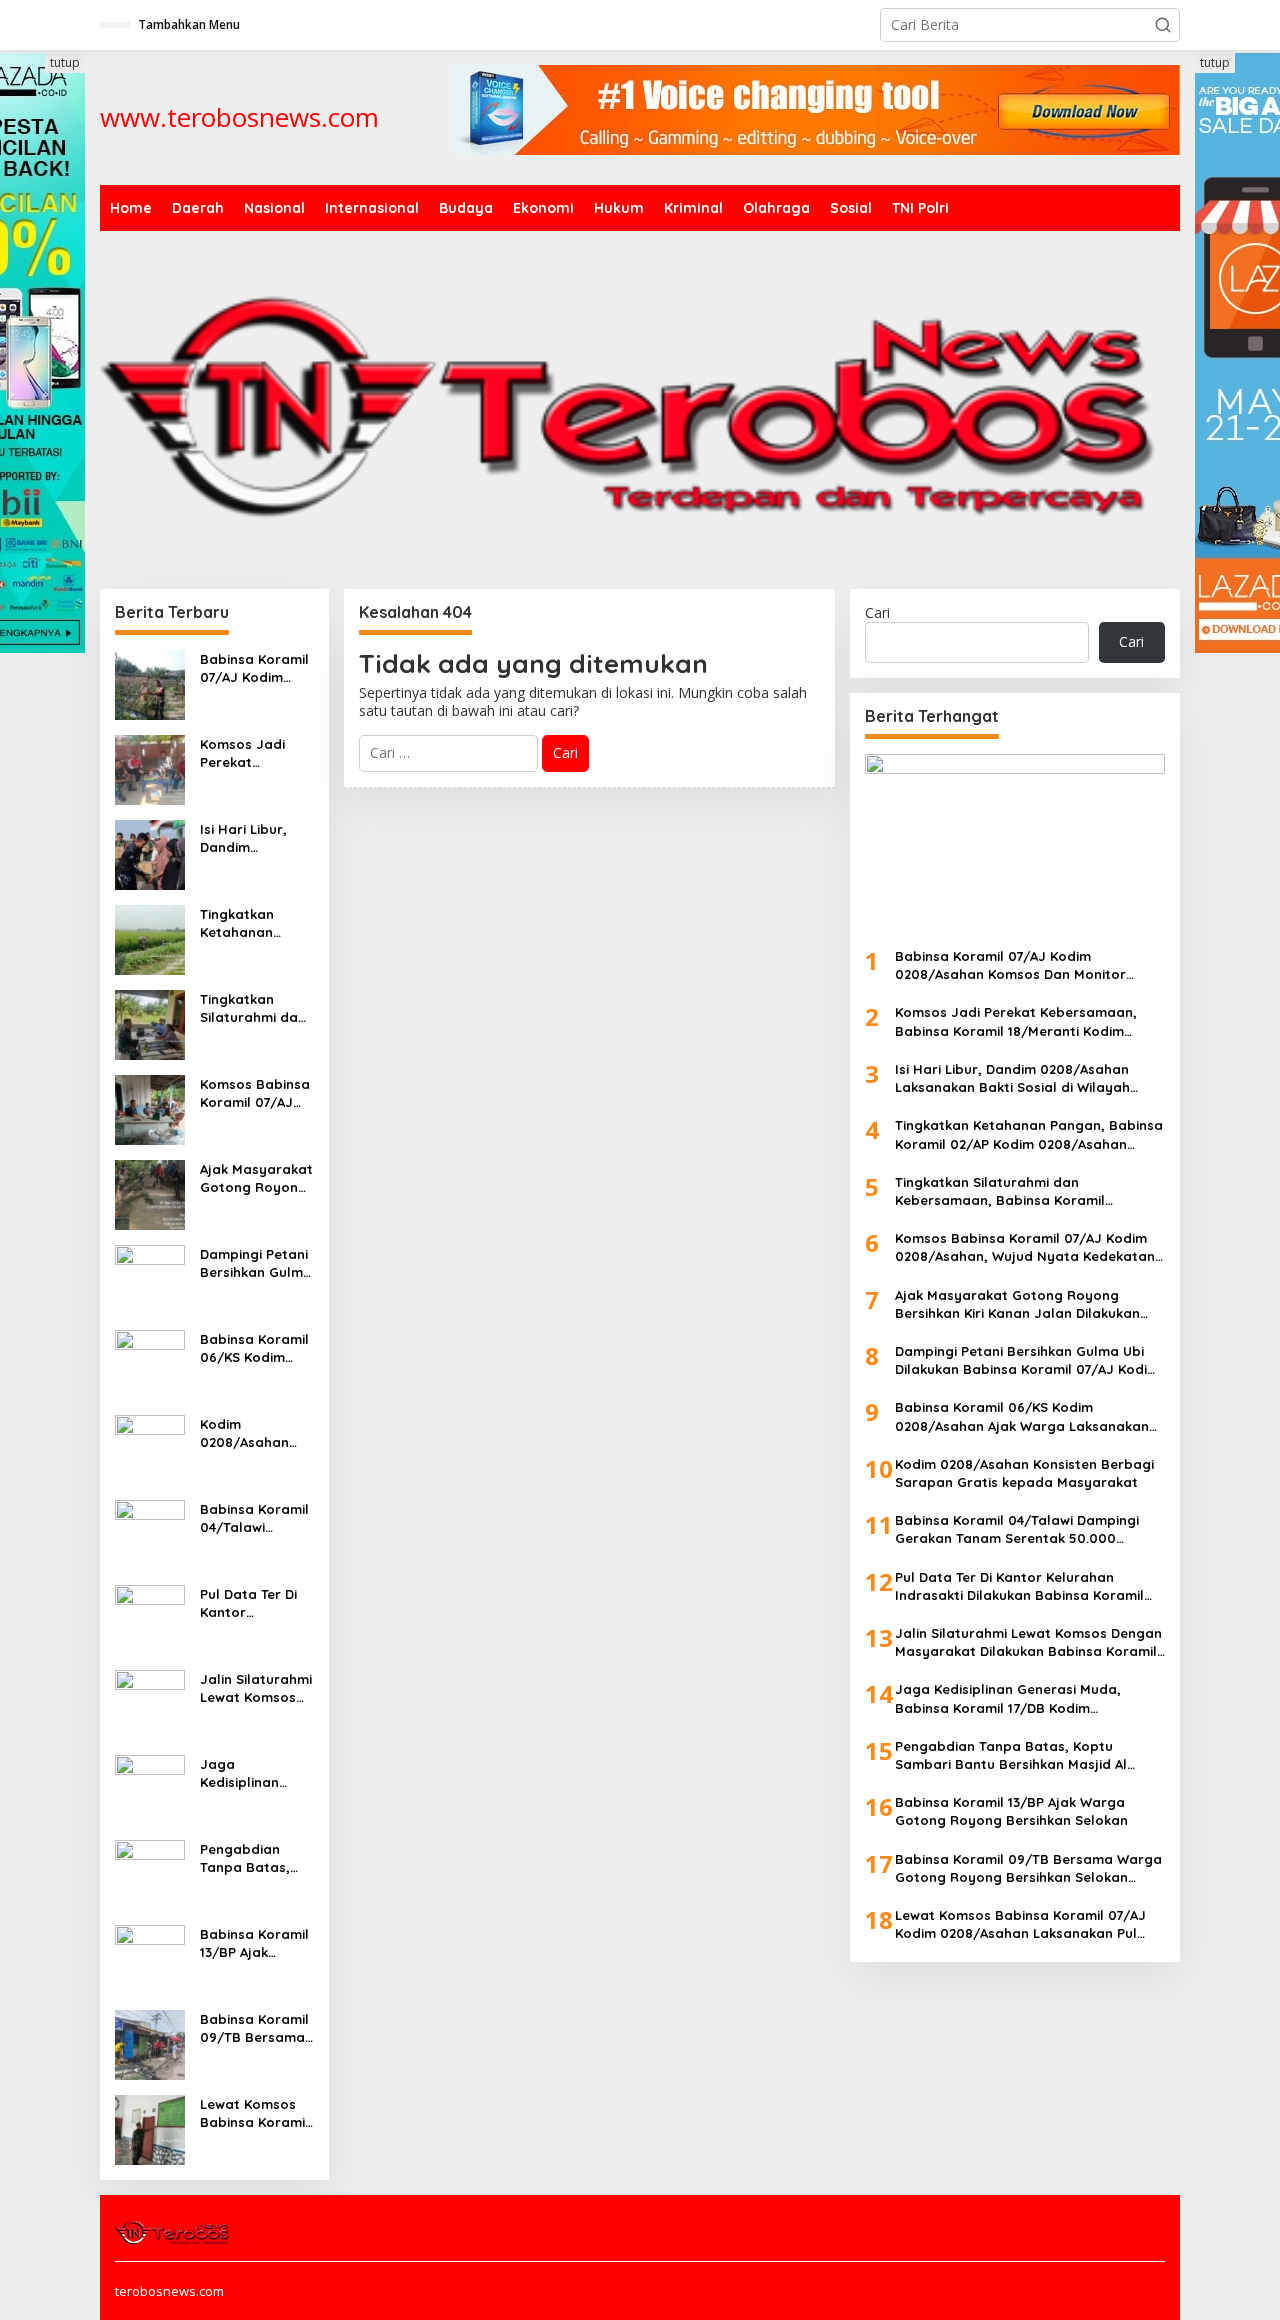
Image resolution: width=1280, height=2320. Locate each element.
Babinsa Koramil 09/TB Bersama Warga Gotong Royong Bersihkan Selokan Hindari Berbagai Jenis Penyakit (254, 2028)
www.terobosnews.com (239, 117)
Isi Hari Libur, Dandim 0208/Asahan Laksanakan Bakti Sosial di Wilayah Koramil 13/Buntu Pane (254, 838)
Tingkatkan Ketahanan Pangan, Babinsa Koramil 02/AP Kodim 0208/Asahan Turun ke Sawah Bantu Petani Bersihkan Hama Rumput (256, 923)
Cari (877, 612)
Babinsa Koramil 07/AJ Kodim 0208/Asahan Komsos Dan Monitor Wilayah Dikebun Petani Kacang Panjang (255, 668)
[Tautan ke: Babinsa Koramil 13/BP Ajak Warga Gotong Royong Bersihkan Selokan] (150, 1958)
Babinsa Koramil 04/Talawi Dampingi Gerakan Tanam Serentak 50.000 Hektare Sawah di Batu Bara (255, 1518)
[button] (1163, 25)
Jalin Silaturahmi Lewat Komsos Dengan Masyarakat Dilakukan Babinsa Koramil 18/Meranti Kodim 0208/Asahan (256, 1688)
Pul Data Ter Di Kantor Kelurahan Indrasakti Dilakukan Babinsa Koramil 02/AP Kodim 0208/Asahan (254, 1603)
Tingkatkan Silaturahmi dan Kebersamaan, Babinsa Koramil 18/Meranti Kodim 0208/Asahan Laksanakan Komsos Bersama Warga (254, 1008)
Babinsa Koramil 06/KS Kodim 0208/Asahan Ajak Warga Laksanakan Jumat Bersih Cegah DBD (254, 1348)
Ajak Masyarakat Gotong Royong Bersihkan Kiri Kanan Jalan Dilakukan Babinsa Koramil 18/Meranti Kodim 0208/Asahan (256, 1178)
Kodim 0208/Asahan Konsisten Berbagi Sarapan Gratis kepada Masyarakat (251, 1433)
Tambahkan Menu (189, 24)
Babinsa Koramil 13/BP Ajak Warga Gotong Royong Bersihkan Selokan (254, 1943)
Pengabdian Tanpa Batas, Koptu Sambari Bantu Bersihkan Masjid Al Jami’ (254, 1858)
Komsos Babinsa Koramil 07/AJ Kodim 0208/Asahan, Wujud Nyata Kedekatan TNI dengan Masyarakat (255, 1093)
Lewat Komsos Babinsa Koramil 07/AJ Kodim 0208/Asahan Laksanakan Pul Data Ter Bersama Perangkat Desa (254, 2113)
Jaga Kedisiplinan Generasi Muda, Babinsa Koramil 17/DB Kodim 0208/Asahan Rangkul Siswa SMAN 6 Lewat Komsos (254, 1773)
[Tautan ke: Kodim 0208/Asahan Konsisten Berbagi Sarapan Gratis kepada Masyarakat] (150, 1448)
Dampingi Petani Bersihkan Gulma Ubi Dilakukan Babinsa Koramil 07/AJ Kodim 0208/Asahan (256, 1263)
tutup (65, 62)
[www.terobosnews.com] (173, 2231)
